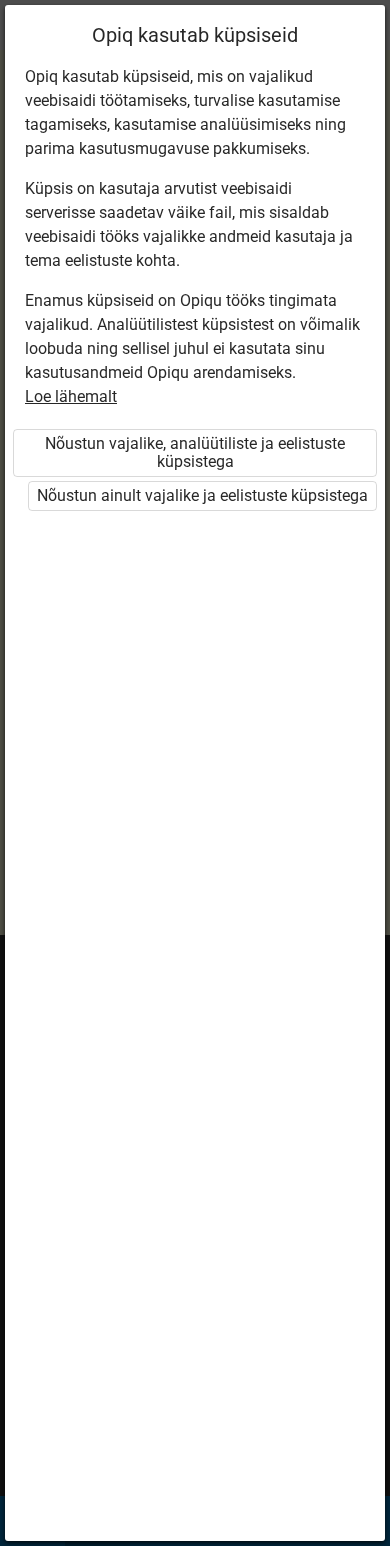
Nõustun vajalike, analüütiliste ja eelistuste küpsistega (195, 452)
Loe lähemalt (71, 396)
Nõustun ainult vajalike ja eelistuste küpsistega (202, 495)
